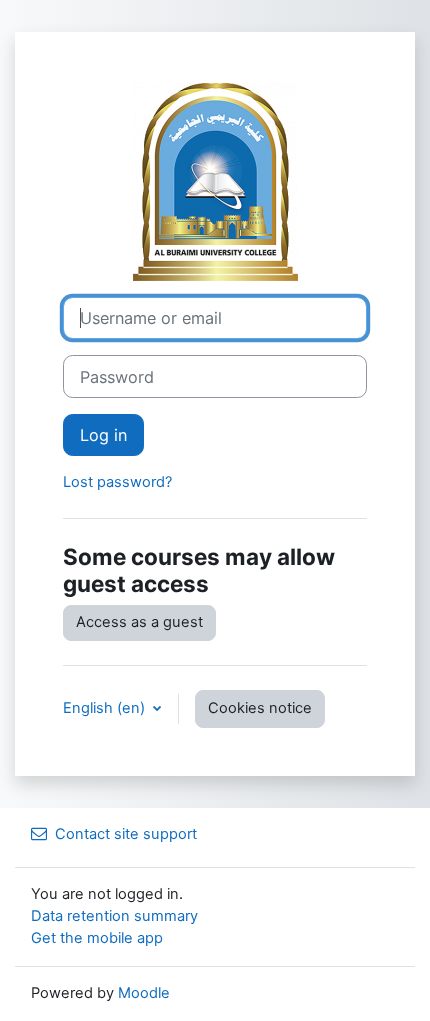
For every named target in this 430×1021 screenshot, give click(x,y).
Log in (103, 435)
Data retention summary (114, 916)
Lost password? (117, 482)
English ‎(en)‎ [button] (106, 708)
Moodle (144, 993)
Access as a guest (139, 622)
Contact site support (126, 834)
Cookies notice (260, 708)
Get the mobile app (97, 938)
